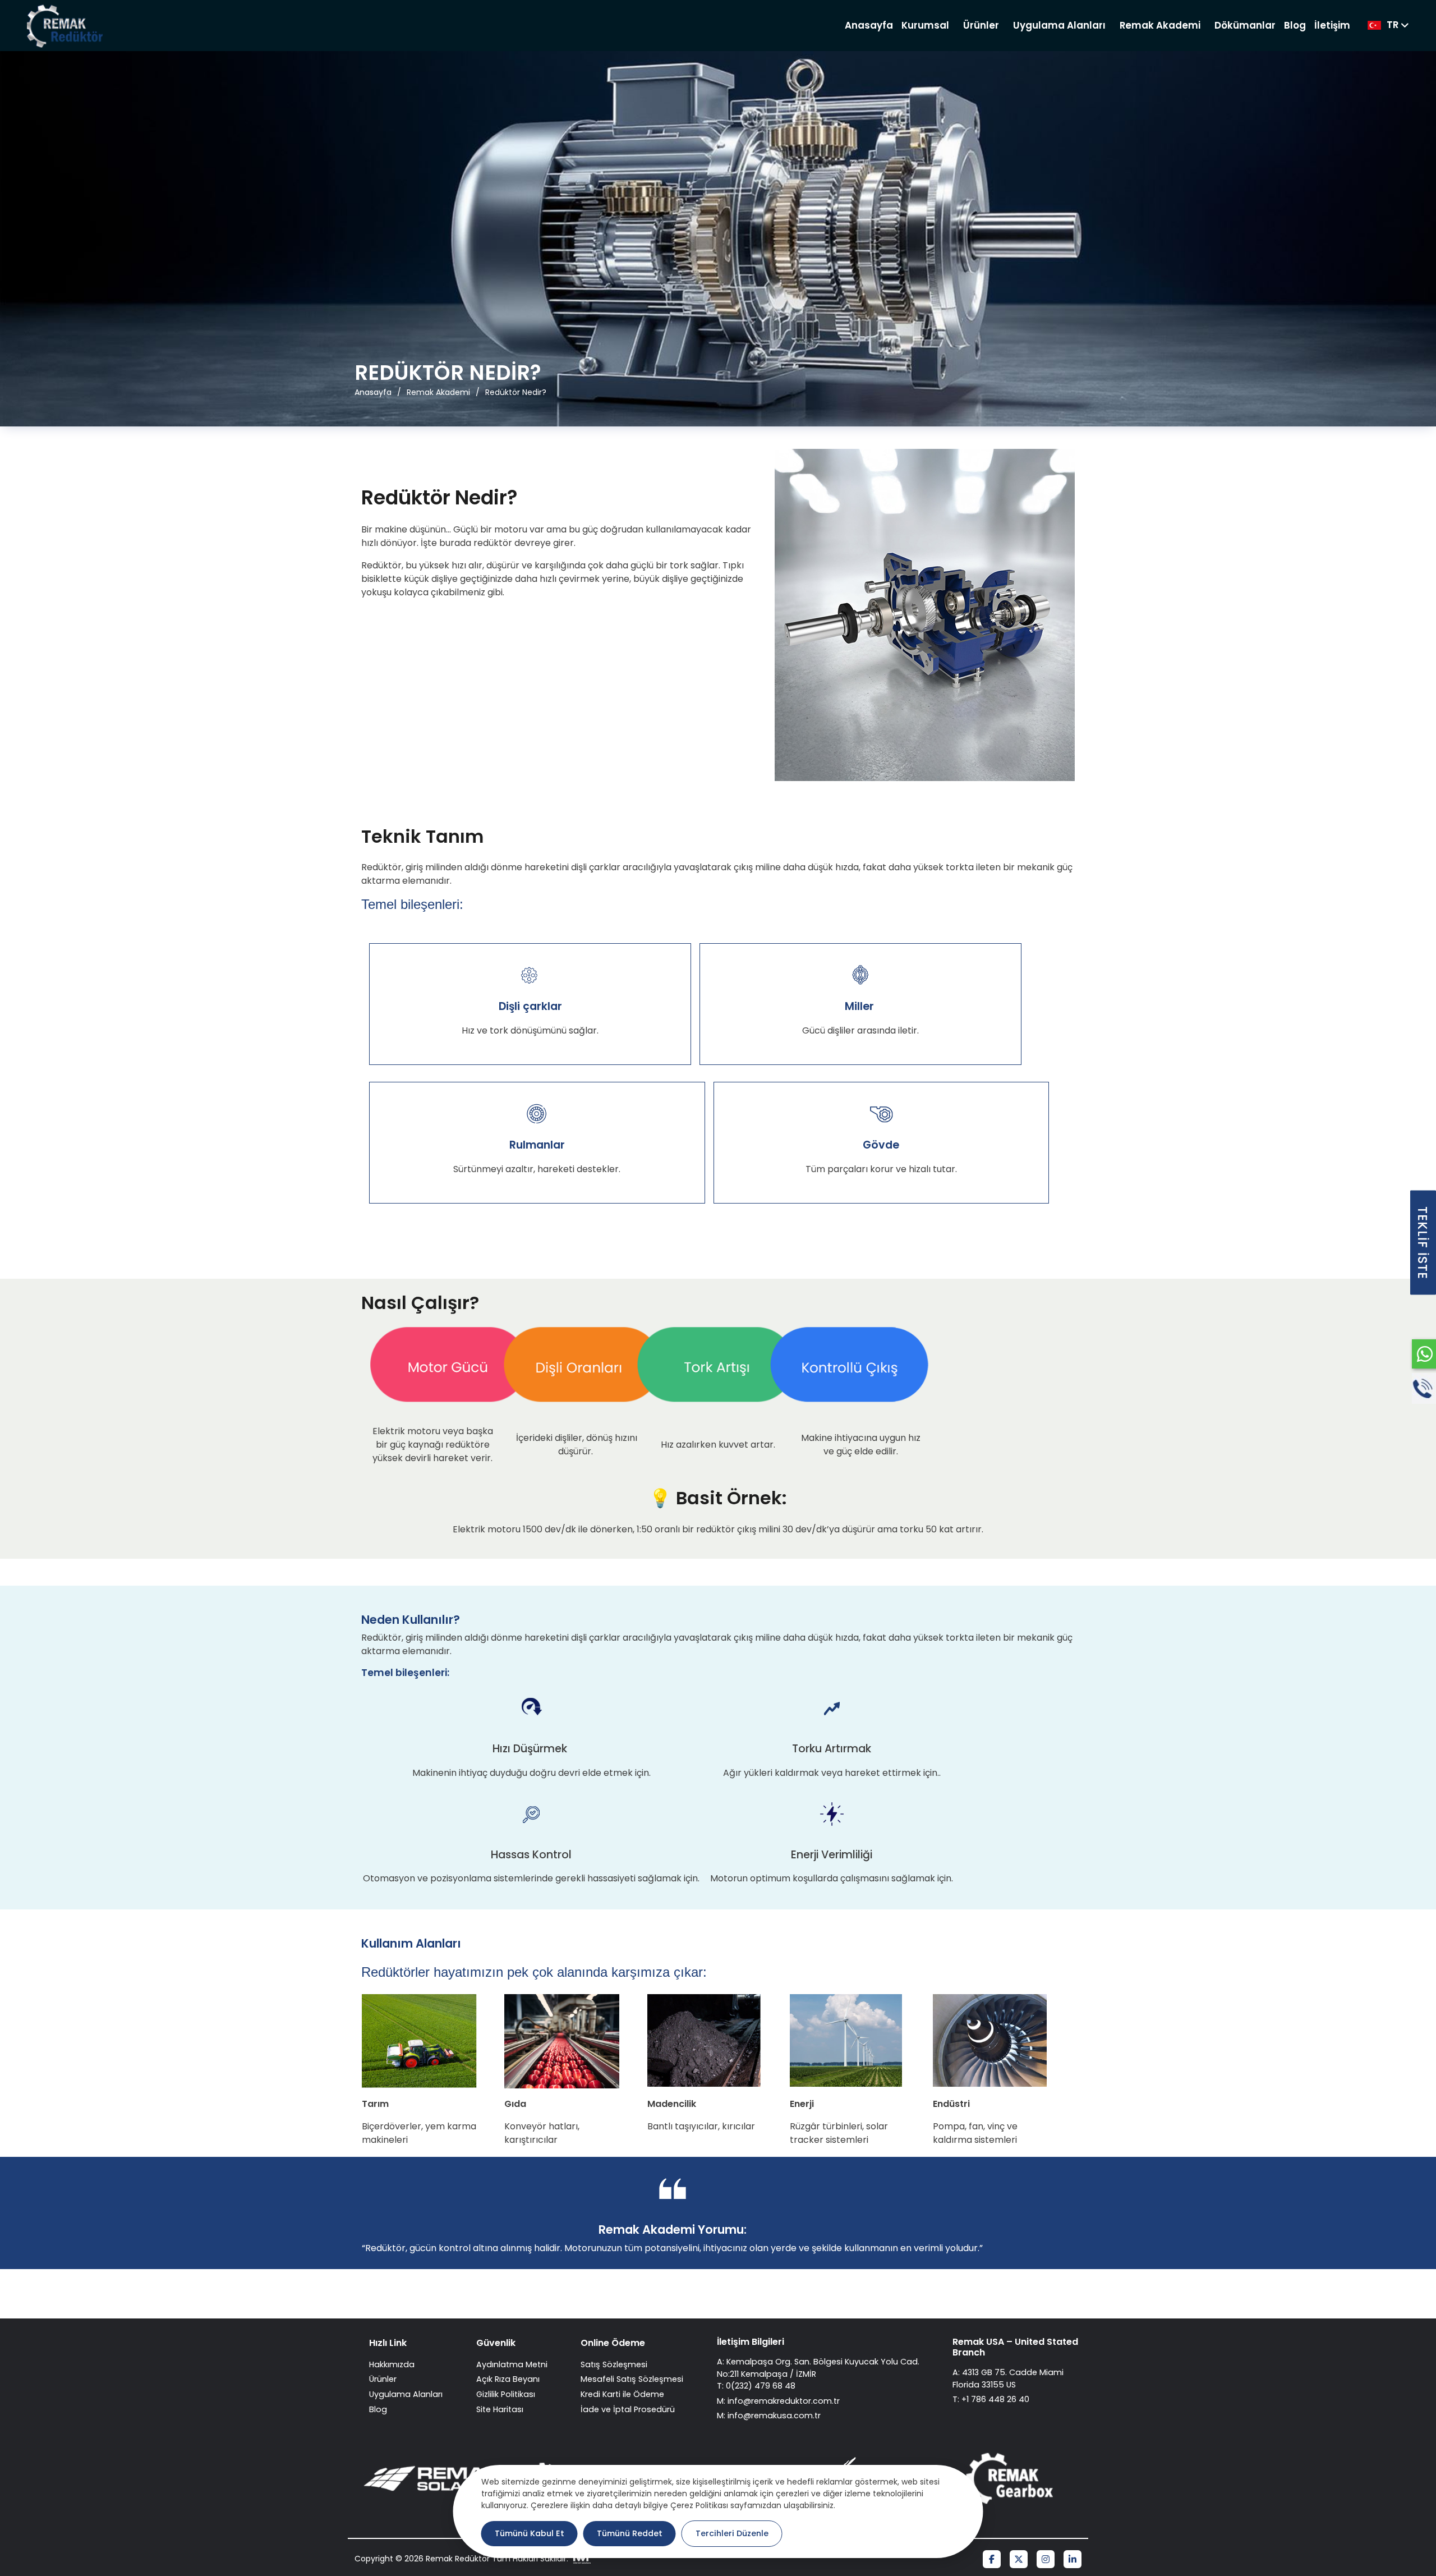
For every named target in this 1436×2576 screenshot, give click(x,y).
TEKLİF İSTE (1423, 1242)
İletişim (1332, 25)
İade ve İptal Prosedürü (628, 2409)
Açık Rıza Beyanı (508, 2379)
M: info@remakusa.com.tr (769, 2416)
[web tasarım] (581, 2559)
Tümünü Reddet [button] (630, 2533)
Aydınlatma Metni (512, 2364)
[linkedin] (1073, 2560)
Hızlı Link (388, 2343)
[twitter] (1019, 2560)
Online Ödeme (613, 2343)
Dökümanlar (1245, 25)
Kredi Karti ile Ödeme (622, 2394)
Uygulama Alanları (1059, 25)
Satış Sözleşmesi (614, 2364)
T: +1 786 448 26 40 (991, 2399)
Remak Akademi (1160, 25)
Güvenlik (496, 2343)
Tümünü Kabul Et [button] (530, 2533)
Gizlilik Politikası (506, 2394)
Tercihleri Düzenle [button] (732, 2533)
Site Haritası (500, 2409)
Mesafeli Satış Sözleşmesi (632, 2379)
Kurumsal (925, 25)
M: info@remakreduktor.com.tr (778, 2401)
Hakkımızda (392, 2364)
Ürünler (981, 25)
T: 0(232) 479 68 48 (756, 2386)
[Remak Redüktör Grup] (66, 26)
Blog (1295, 25)
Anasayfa (869, 25)
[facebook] (992, 2560)
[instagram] (1046, 2560)
